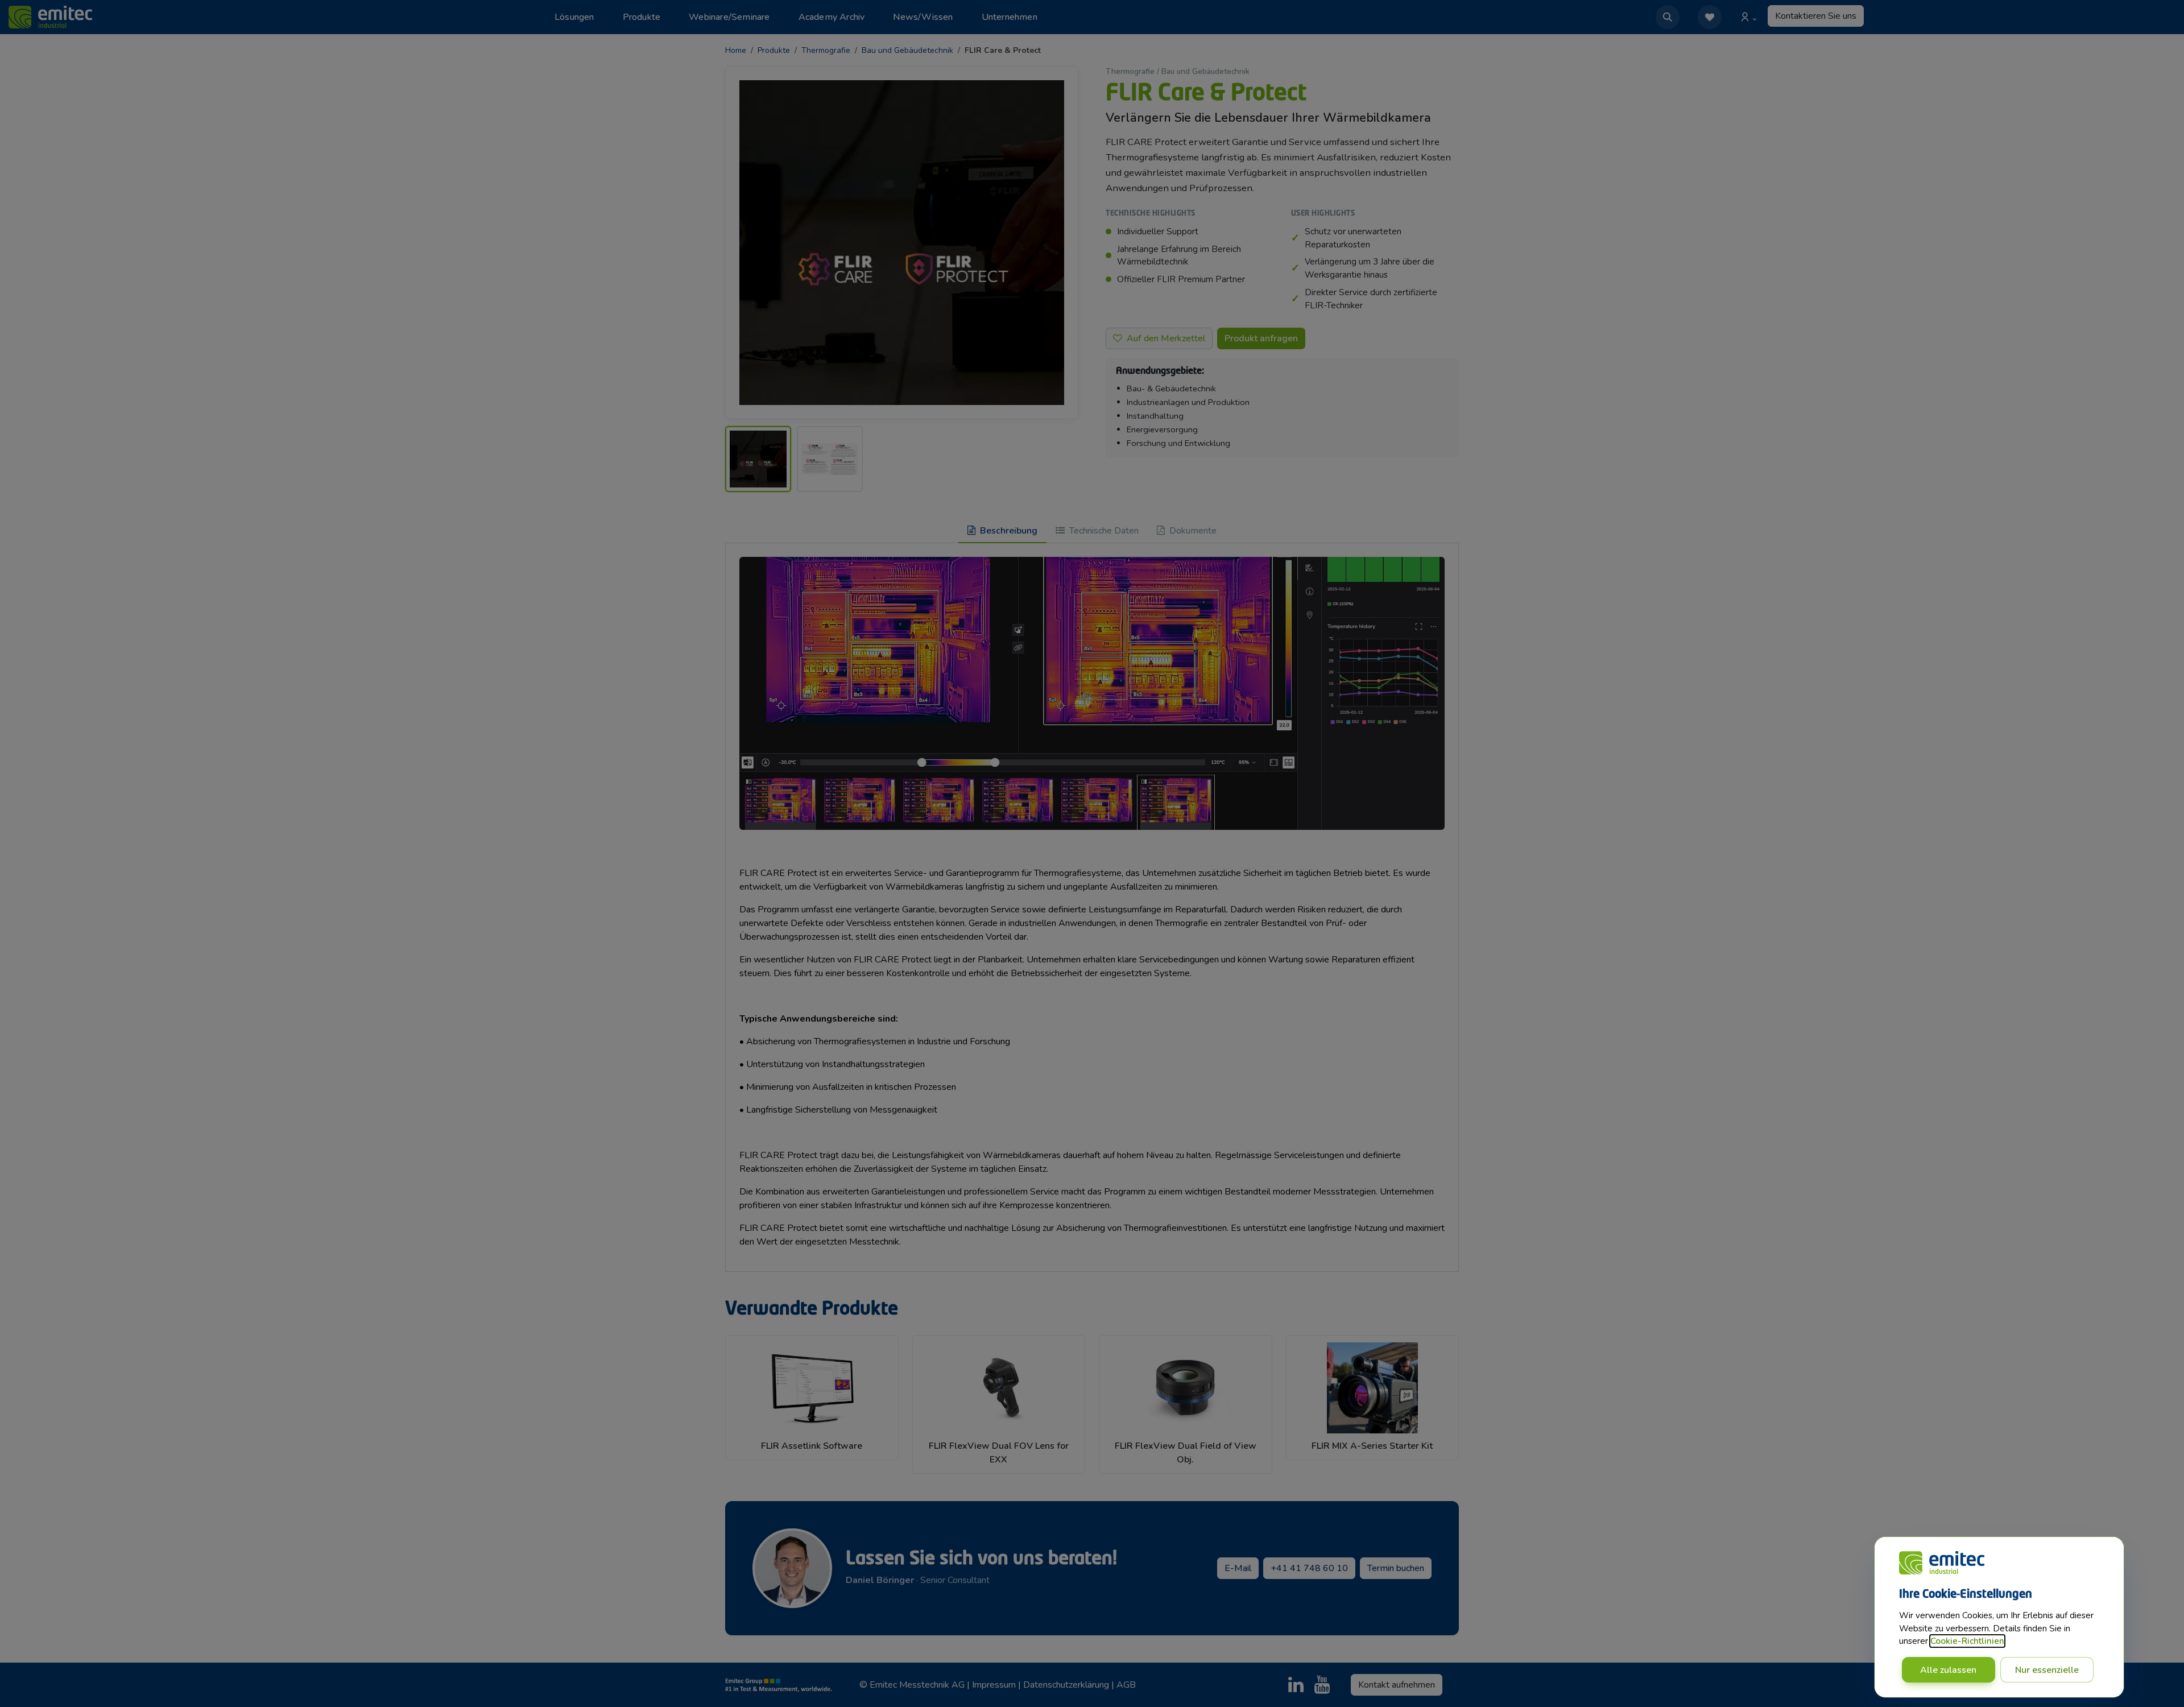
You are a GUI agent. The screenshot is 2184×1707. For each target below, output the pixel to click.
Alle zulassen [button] (1948, 1670)
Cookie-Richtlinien (1967, 1641)
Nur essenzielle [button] (2047, 1670)
